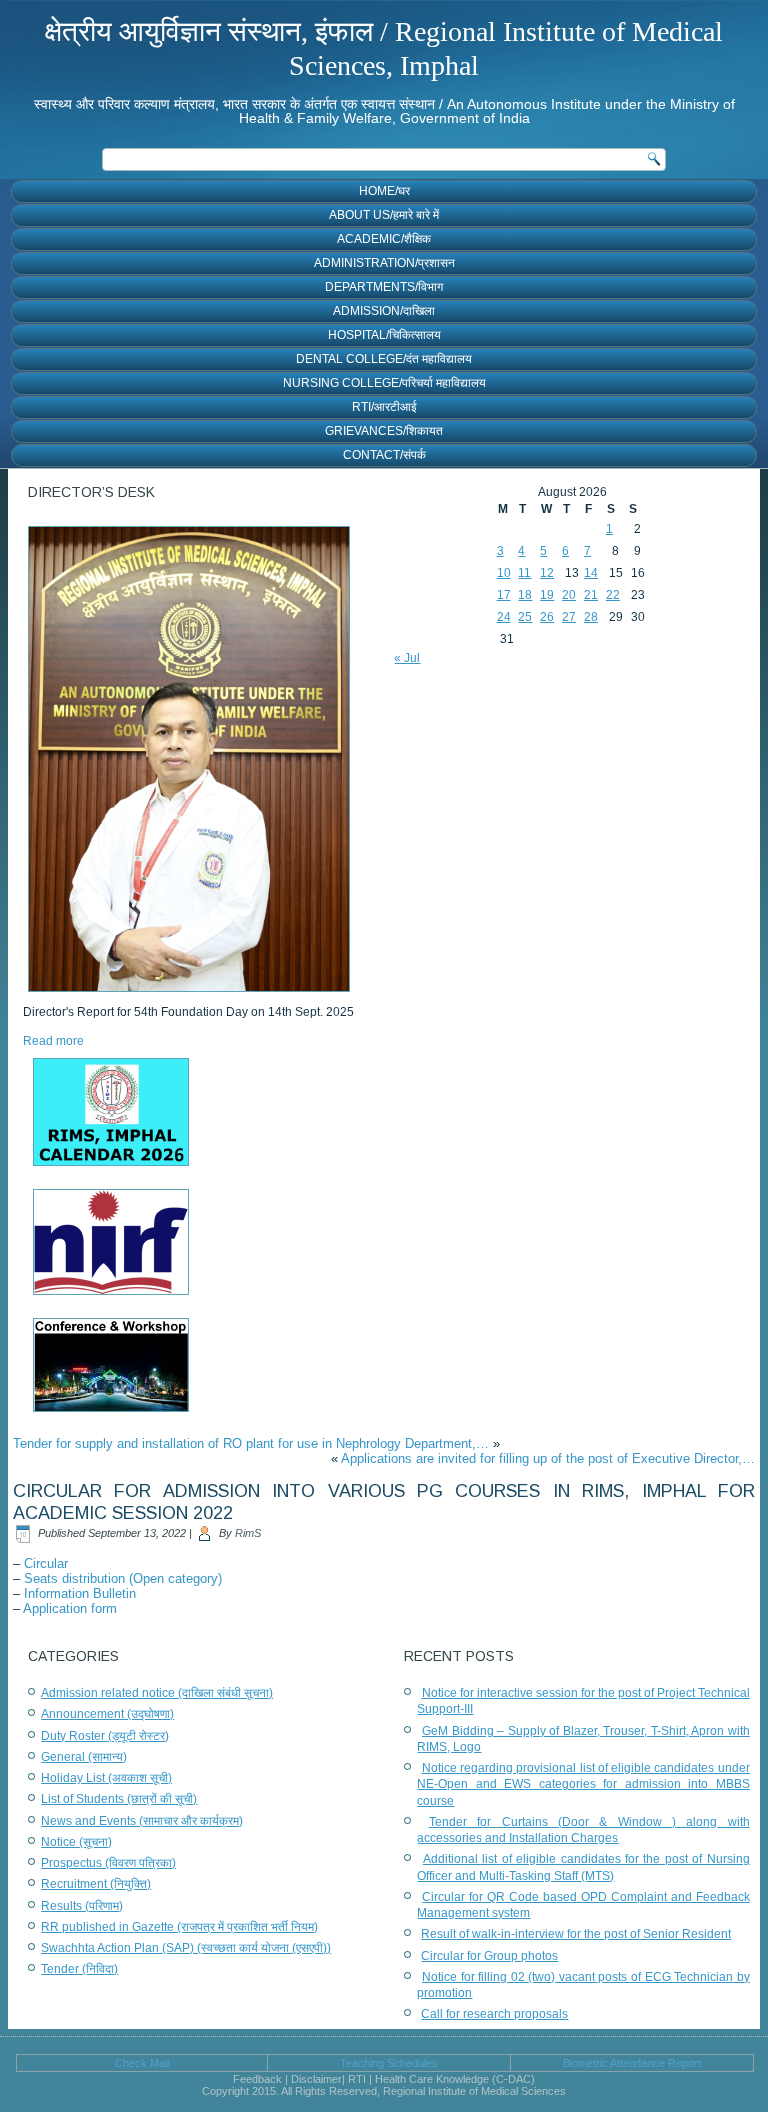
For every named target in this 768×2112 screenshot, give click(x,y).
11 (524, 573)
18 (525, 595)
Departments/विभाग (384, 287)
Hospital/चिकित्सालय (384, 335)
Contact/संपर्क (384, 455)
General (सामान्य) (84, 1757)
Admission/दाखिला (384, 311)
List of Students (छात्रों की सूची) (119, 1799)
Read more (53, 1041)
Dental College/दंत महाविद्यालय (384, 359)
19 (547, 595)
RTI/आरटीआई (384, 407)
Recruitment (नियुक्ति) (96, 1884)
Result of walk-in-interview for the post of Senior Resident (576, 1934)
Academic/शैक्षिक (384, 239)
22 (613, 595)
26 (547, 617)
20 (569, 595)
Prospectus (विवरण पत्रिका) (108, 1863)
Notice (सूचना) (76, 1842)
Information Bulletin (80, 1593)
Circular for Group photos (489, 1956)
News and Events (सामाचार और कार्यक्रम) (142, 1821)
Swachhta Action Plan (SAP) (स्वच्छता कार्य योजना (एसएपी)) (186, 1948)
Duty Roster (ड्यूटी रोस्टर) (105, 1736)
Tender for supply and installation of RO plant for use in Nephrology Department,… (251, 1443)
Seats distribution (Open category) (123, 1578)
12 (547, 573)
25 (525, 617)
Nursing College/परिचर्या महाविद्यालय (384, 383)
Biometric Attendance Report (632, 2063)
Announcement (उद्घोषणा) (107, 1714)
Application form (70, 1608)
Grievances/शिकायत (384, 431)
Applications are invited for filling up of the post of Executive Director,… (548, 1458)
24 (504, 617)
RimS (248, 1533)
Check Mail (142, 2063)
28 (591, 617)
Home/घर (384, 191)
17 (504, 595)
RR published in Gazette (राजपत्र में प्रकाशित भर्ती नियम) (179, 1927)
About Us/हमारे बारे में (384, 215)
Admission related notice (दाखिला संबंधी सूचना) (157, 1693)
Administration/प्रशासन (384, 263)
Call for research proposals (494, 2014)
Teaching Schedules (389, 2063)
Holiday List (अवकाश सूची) (106, 1778)
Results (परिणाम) (82, 1906)
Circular (46, 1563)
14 (591, 573)
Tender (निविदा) (79, 1969)
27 (569, 617)
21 (591, 595)
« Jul (407, 658)
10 (504, 573)
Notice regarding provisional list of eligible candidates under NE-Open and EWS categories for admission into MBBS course (583, 1784)
